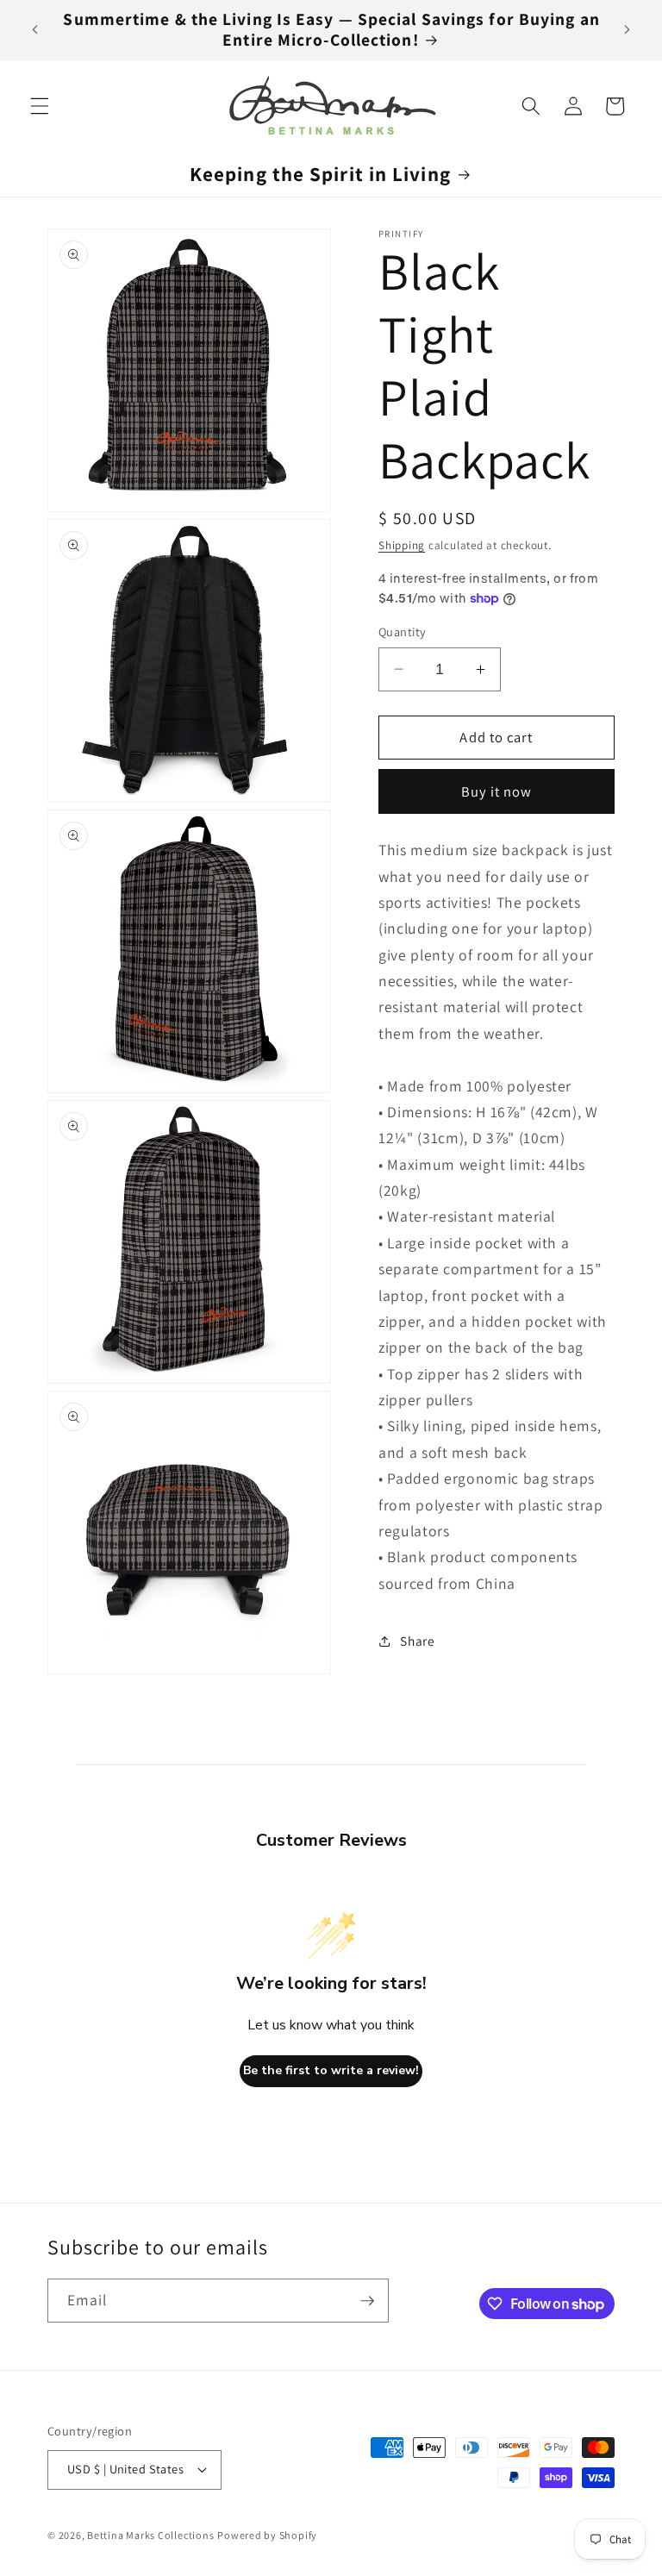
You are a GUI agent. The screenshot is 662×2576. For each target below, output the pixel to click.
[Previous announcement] (35, 30)
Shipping (402, 545)
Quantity (403, 631)
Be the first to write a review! (331, 2070)
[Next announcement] (627, 30)
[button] (40, 106)
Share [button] (417, 1641)
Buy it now (497, 791)
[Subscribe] (367, 2301)
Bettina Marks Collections (150, 2535)
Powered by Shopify (267, 2535)
